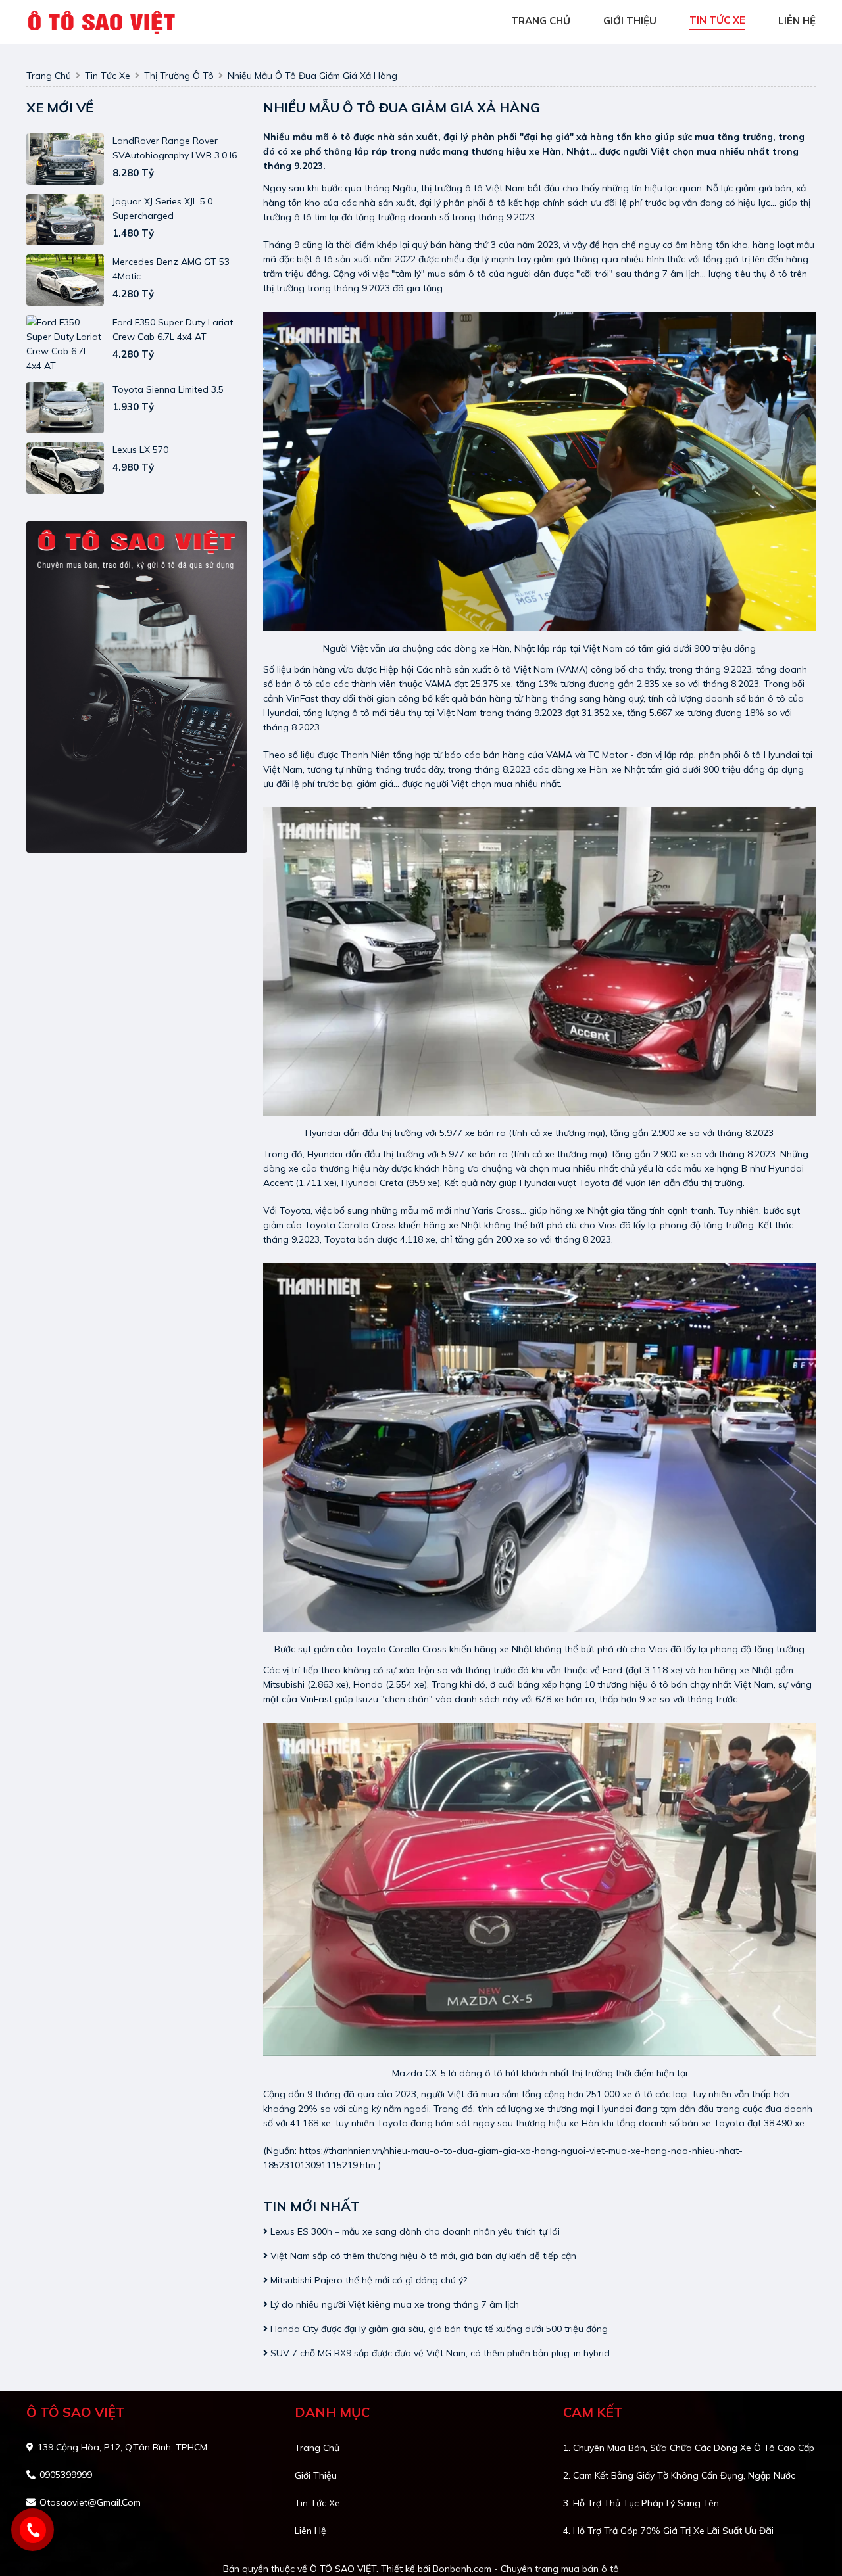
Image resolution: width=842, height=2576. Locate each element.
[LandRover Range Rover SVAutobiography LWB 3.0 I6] (65, 159)
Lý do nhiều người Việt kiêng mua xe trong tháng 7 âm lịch (393, 2304)
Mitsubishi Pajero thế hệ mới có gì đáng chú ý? (367, 2280)
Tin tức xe (317, 2503)
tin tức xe (717, 20)
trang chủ (541, 21)
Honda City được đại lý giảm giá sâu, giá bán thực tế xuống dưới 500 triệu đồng (438, 2329)
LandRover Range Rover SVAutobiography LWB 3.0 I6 (175, 148)
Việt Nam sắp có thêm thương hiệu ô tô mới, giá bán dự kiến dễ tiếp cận (422, 2256)
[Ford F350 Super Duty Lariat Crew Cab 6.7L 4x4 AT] (65, 344)
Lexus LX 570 (140, 450)
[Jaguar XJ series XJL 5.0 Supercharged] (65, 220)
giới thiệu (630, 21)
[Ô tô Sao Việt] (104, 21)
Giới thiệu (316, 2475)
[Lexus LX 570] (65, 468)
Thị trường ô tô (179, 76)
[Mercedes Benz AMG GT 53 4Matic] (65, 280)
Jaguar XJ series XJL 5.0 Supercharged (162, 208)
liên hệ (797, 21)
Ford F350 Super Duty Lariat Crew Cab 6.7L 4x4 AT (173, 329)
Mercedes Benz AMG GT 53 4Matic (171, 269)
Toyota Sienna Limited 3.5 (168, 389)
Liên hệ (310, 2531)
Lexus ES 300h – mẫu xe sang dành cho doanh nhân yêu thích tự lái (414, 2231)
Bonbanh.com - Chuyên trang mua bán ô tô (526, 2569)
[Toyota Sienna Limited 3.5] (65, 408)
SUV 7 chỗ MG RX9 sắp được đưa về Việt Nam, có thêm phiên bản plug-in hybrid (439, 2353)
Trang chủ (317, 2448)
